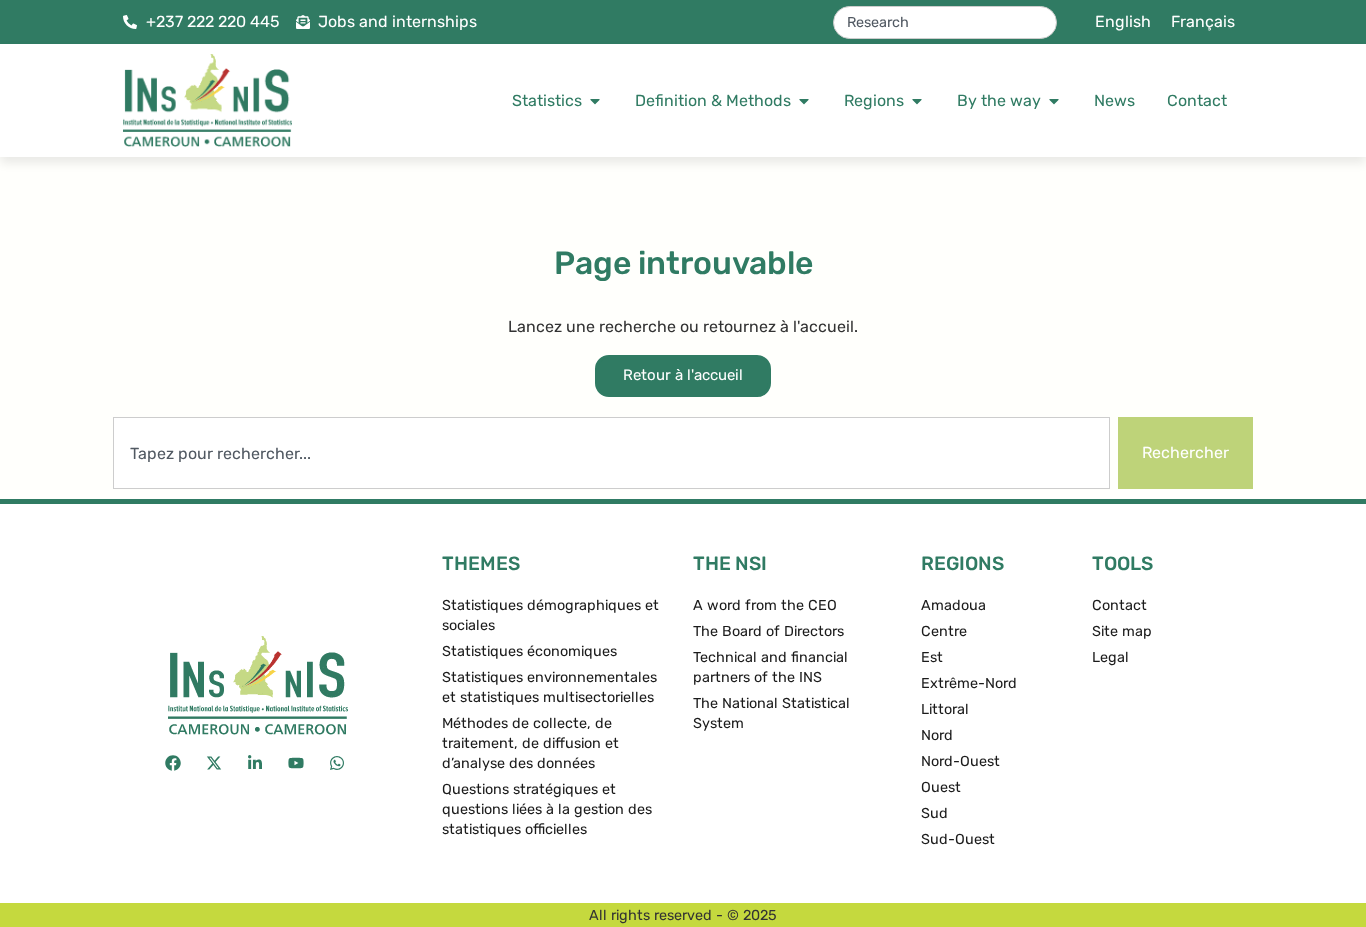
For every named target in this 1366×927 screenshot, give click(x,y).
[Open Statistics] (595, 101)
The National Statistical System (771, 713)
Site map (1122, 631)
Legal (1110, 657)
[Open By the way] (1054, 101)
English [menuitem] (1123, 21)
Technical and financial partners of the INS (770, 667)
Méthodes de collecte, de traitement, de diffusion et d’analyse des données (530, 743)
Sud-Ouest (958, 839)
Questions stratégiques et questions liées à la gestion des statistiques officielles (547, 809)
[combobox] (945, 22)
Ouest (941, 787)
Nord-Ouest (960, 761)
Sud (934, 813)
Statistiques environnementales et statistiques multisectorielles (549, 687)
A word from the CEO (765, 605)
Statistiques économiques (529, 651)
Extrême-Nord (969, 683)
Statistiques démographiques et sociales (550, 615)
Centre (944, 631)
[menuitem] (1123, 22)
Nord (937, 735)
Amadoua (953, 605)
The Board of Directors (768, 631)
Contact (1119, 605)
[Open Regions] (917, 101)
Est (932, 657)
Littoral (945, 709)
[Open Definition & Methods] (804, 101)
